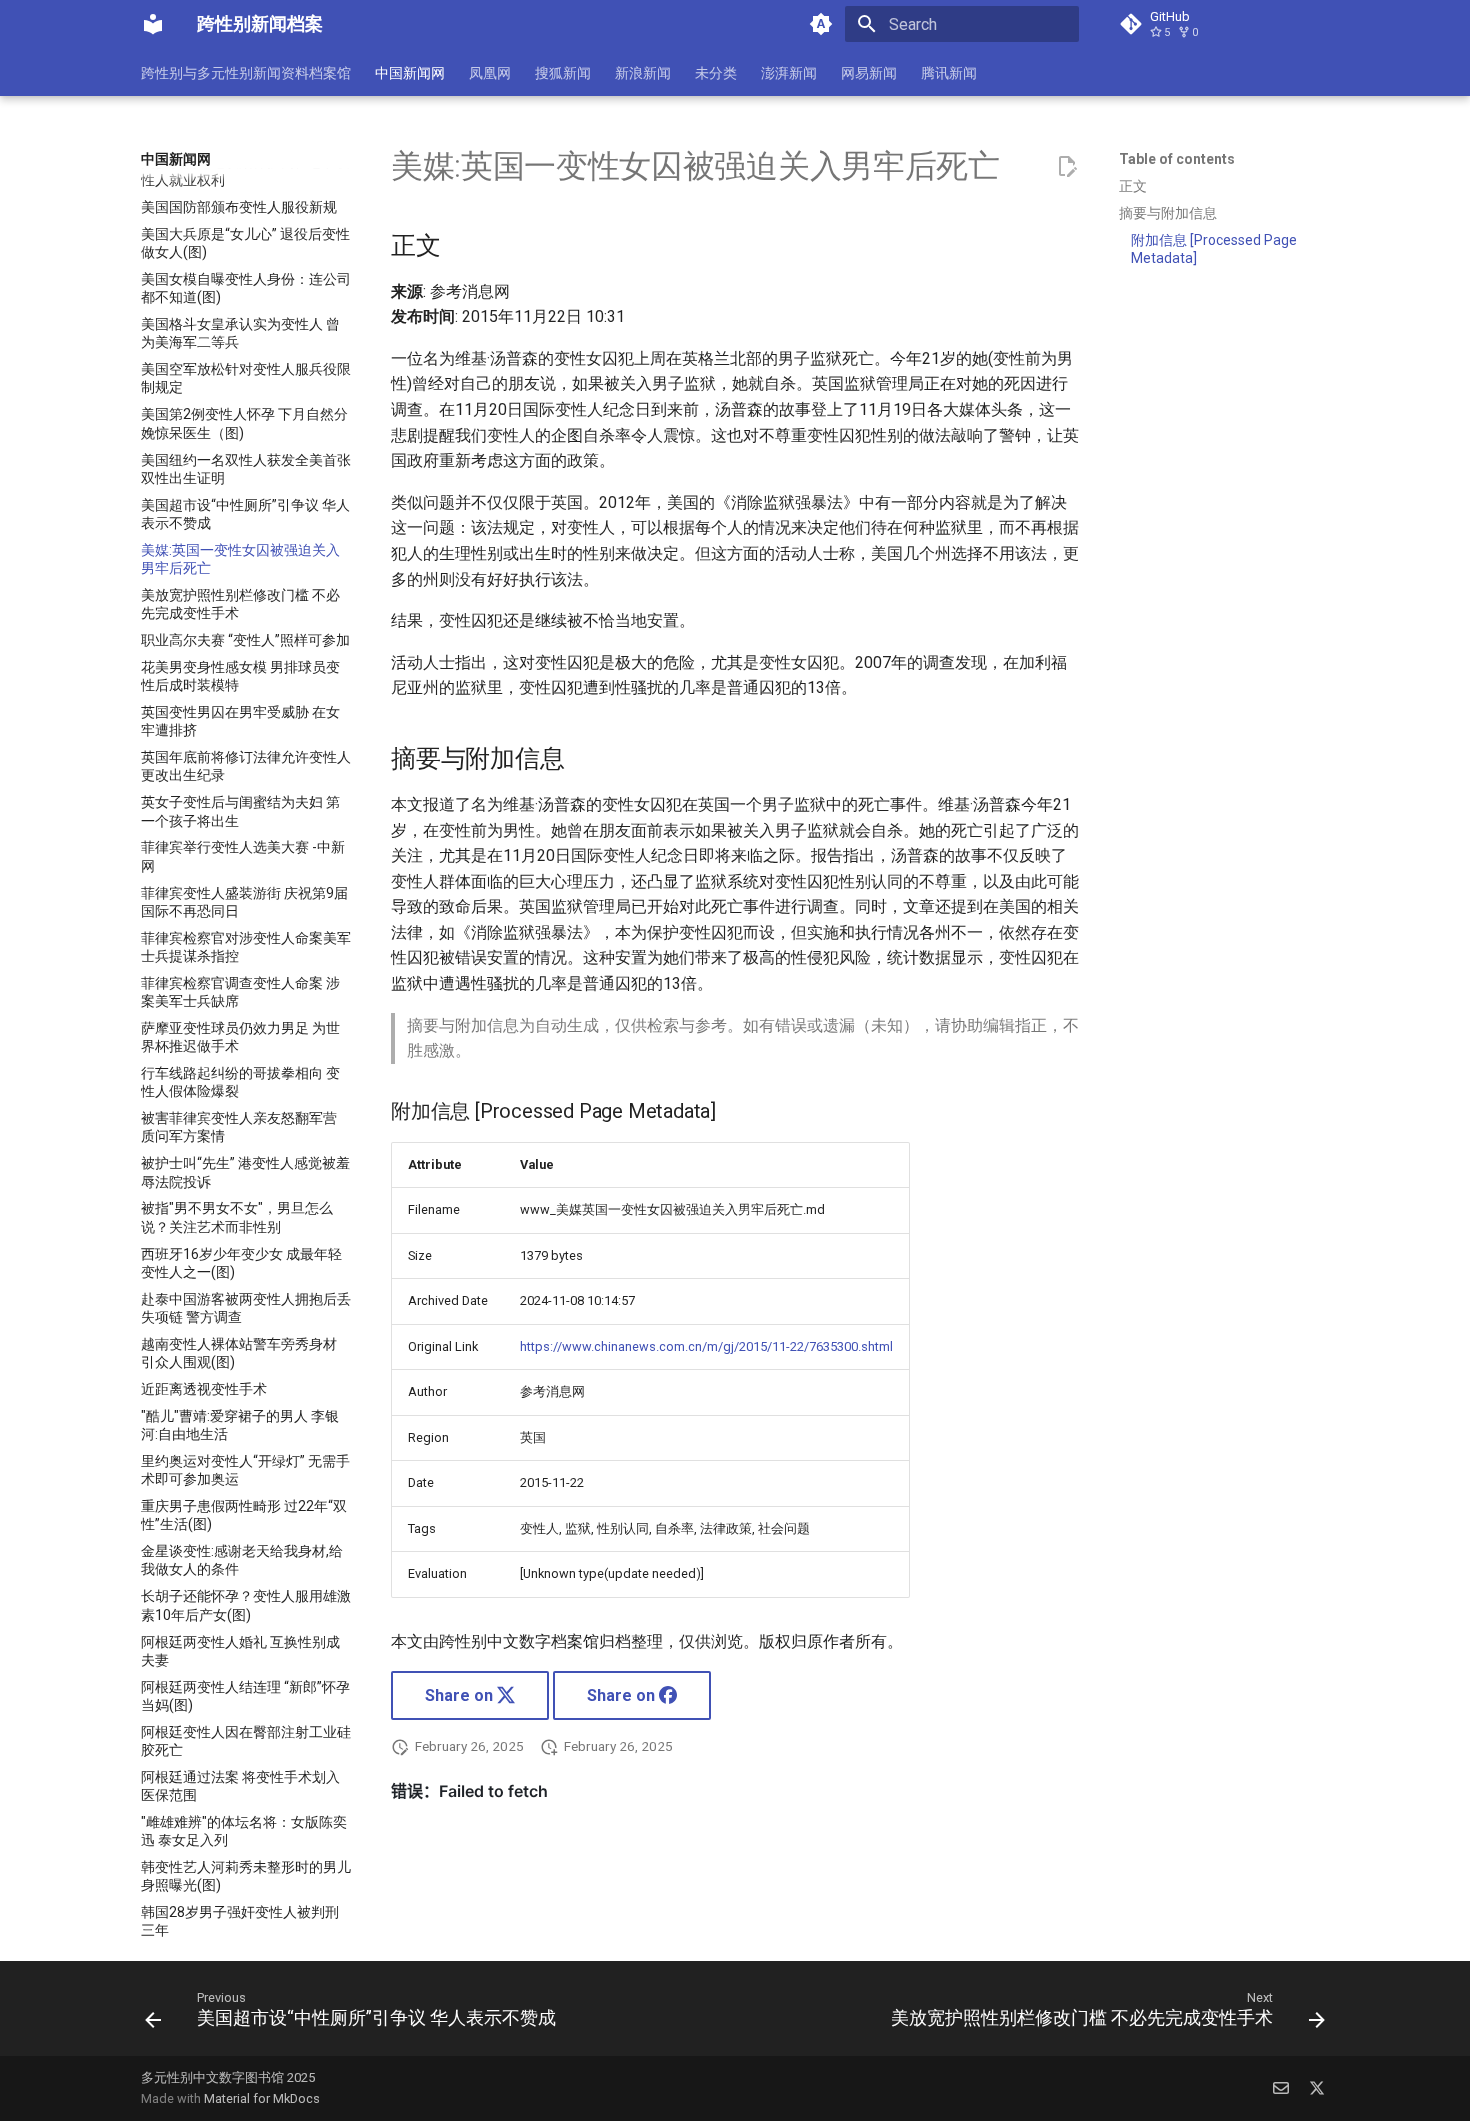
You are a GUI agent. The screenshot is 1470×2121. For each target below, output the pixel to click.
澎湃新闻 (789, 73)
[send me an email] (1281, 2088)
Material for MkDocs (262, 2098)
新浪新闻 (643, 73)
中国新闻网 (410, 73)
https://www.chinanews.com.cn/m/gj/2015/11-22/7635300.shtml (706, 1346)
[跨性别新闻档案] (153, 24)
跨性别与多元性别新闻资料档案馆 (246, 73)
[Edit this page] (1067, 167)
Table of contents (1177, 159)
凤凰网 (490, 73)
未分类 (716, 73)
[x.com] (1317, 2088)
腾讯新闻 (949, 73)
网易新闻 (869, 73)
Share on (461, 1695)
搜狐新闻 (563, 73)
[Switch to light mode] (821, 24)
